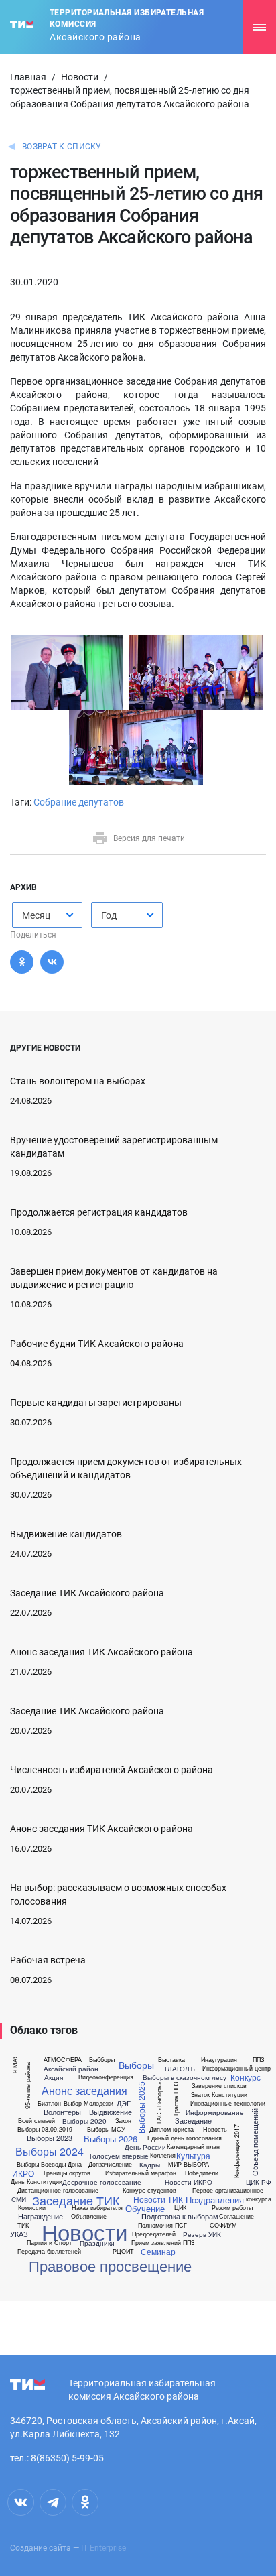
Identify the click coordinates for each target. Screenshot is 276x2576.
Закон (123, 2121)
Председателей (154, 2234)
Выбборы (102, 2060)
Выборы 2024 (50, 2152)
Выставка (171, 2060)
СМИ (19, 2199)
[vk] (21, 2502)
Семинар (158, 2252)
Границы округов (67, 2173)
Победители (202, 2173)
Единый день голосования (185, 2138)
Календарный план (193, 2147)
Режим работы (232, 2208)
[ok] (85, 2502)
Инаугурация (219, 2060)
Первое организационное (228, 2190)
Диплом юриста (171, 2129)
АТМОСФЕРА (63, 2060)
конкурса (259, 2199)
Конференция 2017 (237, 2150)
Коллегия (163, 2155)
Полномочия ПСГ (162, 2225)
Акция (54, 2077)
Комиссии (32, 2208)
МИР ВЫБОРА (189, 2164)
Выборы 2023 (50, 2138)
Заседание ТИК (76, 2200)
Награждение (41, 2216)
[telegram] (53, 2502)
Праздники (97, 2243)
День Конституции (37, 2182)
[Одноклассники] (22, 962)
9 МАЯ (15, 2064)
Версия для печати (149, 838)
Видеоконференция (106, 2077)
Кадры (150, 2165)
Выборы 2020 (84, 2121)
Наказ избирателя (97, 2208)
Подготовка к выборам (180, 2216)
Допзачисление (110, 2164)
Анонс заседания (84, 2091)
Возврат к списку (62, 147)
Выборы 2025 (141, 2107)
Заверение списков (219, 2086)
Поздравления (215, 2200)
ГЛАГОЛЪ (180, 2069)
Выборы (136, 2065)
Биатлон (49, 2103)
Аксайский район (71, 2069)
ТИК (23, 2225)
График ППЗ (176, 2098)
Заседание (193, 2121)
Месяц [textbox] (36, 915)
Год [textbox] (109, 915)
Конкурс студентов (149, 2190)
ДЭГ (124, 2103)
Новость (215, 2129)
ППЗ (258, 2060)
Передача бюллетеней (49, 2251)
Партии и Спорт (49, 2243)
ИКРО (23, 2173)
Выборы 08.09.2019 (45, 2129)
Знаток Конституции (219, 2095)
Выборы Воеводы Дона (49, 2164)
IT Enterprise (103, 2548)
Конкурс (246, 2077)
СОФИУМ (223, 2225)
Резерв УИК (202, 2234)
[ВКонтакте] (52, 962)
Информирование (215, 2112)
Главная (28, 77)
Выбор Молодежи (88, 2103)
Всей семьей (37, 2121)
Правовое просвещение (110, 2266)
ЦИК (180, 2208)
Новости (80, 77)
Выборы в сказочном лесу (185, 2077)
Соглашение (236, 2216)
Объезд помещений (255, 2142)
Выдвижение (111, 2112)
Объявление (89, 2216)
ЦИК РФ (259, 2182)
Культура (193, 2156)
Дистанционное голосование (58, 2190)
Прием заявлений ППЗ (163, 2243)
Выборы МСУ (106, 2129)
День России (145, 2147)
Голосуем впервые (119, 2156)
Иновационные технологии (228, 2103)
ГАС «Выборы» (158, 2103)
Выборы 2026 (111, 2139)
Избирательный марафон (141, 2173)
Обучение (145, 2208)
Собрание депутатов (79, 802)
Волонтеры (62, 2112)
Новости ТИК (158, 2199)
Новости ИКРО (189, 2182)
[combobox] (47, 915)
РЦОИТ (123, 2251)
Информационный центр (236, 2068)
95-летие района (28, 2085)
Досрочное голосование (102, 2182)
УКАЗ (19, 2234)
